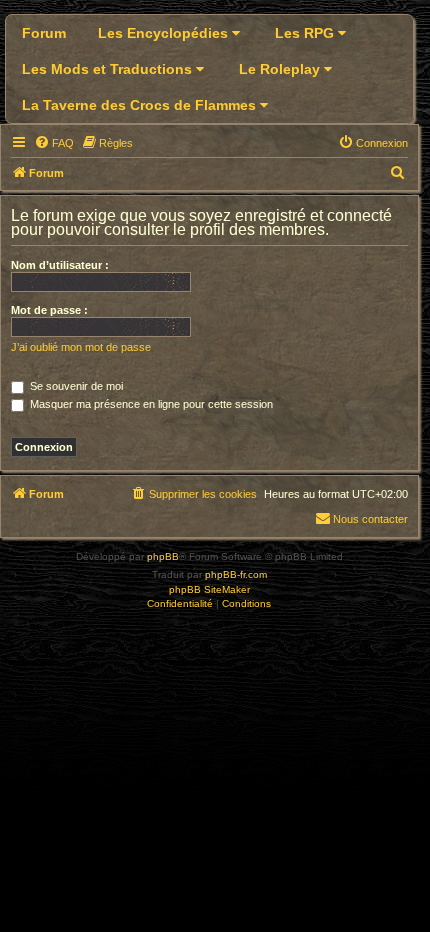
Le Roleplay (281, 69)
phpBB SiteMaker (209, 589)
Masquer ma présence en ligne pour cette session (150, 404)
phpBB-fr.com (236, 574)
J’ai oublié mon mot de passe (81, 347)
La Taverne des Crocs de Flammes (141, 105)
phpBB (163, 556)
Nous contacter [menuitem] (370, 519)
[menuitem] (54, 143)
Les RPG (306, 33)
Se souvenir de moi (75, 386)
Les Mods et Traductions (109, 69)
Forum (44, 33)
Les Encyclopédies (165, 33)
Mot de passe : (49, 310)
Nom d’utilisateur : (60, 265)
